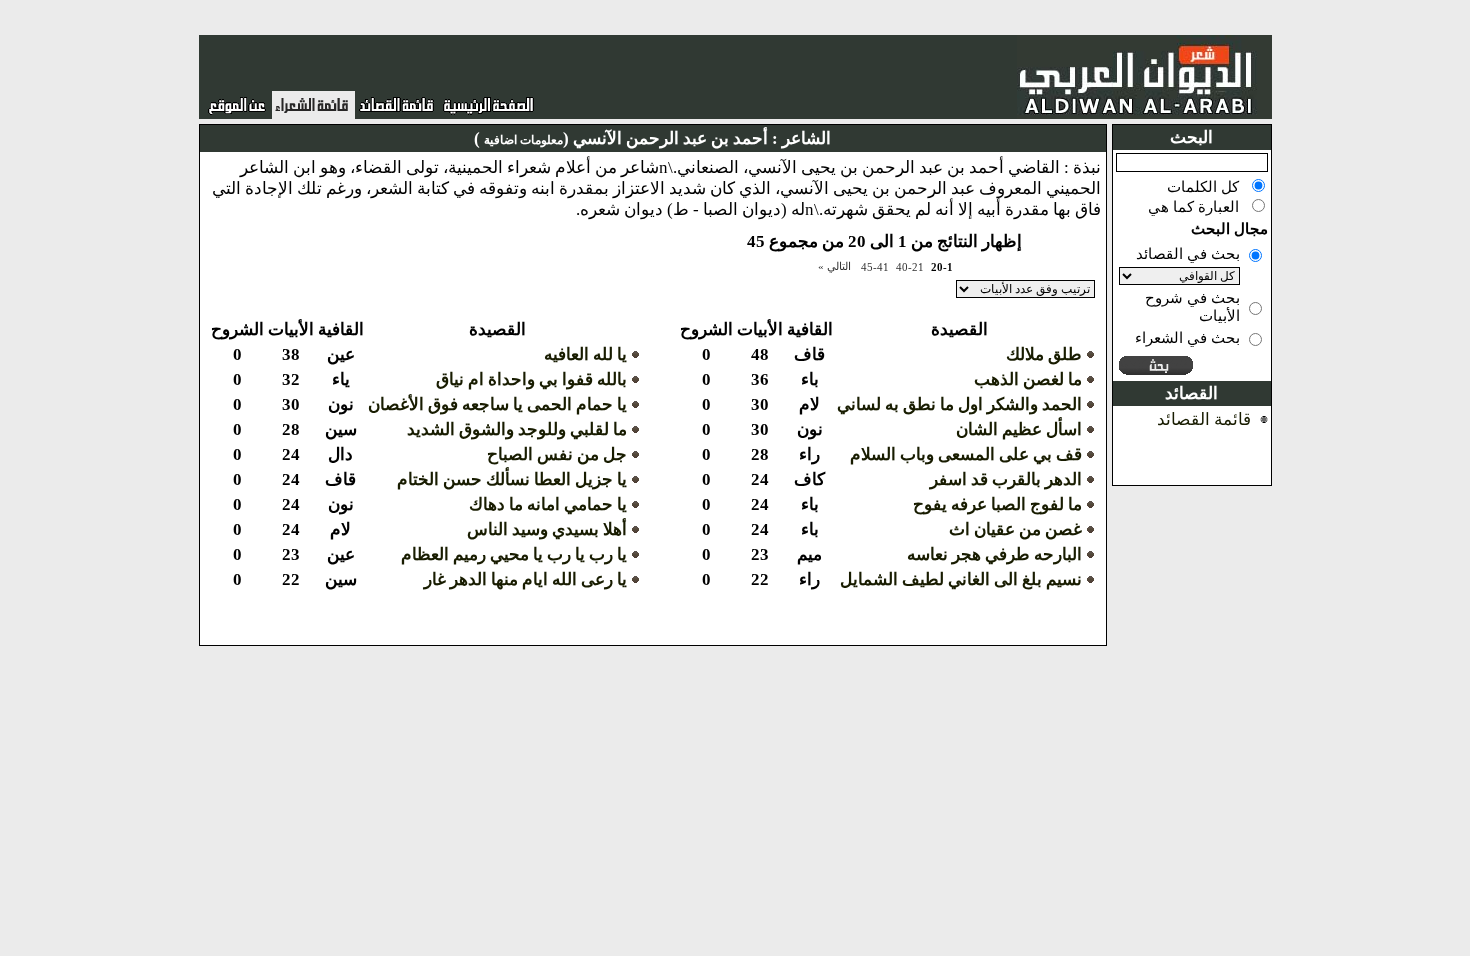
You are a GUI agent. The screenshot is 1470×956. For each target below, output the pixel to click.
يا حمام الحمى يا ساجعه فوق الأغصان (497, 404)
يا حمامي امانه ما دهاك (548, 504)
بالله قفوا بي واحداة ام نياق (531, 379)
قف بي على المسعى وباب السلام (966, 454)
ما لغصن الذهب (1028, 379)
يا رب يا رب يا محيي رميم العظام (514, 554)
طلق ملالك (1044, 354)
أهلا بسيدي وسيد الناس (547, 529)
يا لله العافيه (585, 354)
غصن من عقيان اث (1015, 529)
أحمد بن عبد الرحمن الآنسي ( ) (621, 138)
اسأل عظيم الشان (1019, 429)
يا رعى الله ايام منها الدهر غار (525, 579)
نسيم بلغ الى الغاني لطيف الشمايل (961, 579)
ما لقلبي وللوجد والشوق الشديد (517, 429)
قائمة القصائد (1204, 419)
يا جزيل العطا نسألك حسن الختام (512, 479)
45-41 (875, 267)
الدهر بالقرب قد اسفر (1006, 479)
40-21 (910, 267)
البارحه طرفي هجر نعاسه (994, 554)
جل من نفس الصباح (557, 454)
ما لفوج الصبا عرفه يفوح (997, 504)
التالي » (834, 266)
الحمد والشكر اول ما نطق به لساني (959, 404)
